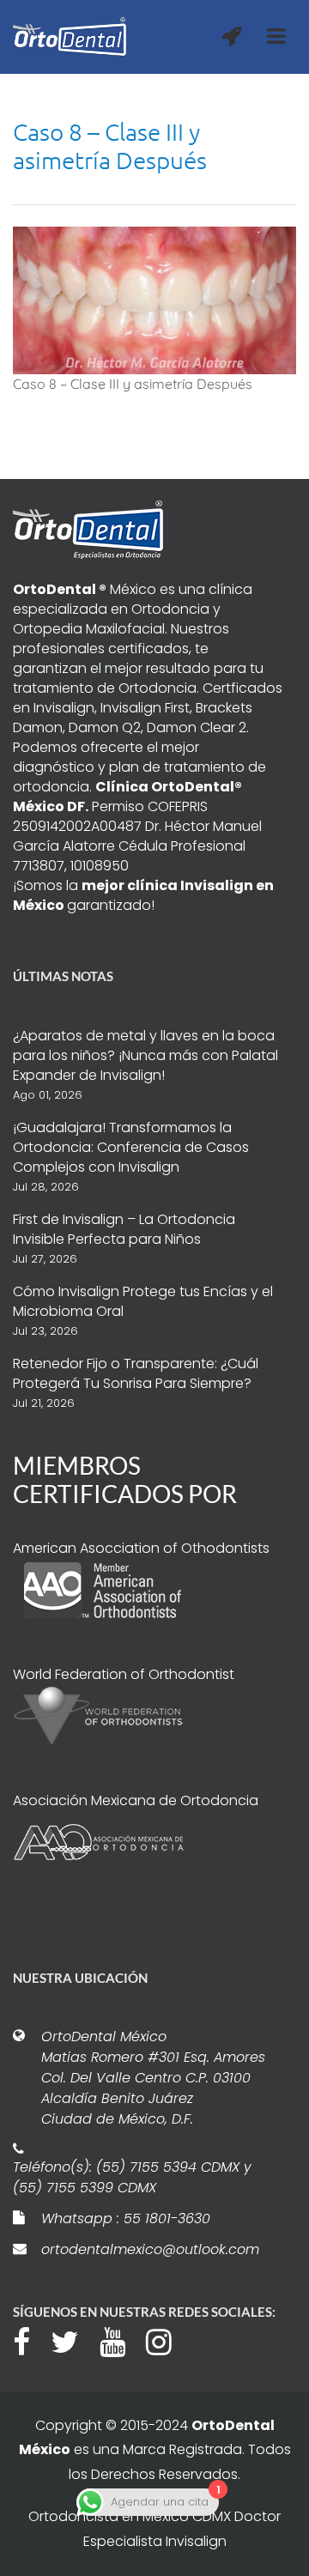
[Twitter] (73, 2340)
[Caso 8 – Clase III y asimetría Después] (154, 299)
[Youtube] (121, 2340)
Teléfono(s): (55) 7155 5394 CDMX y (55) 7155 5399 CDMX (132, 2177)
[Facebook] (30, 2340)
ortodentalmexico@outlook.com (150, 2249)
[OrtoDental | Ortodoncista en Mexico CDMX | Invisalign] (70, 37)
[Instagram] (167, 2340)
